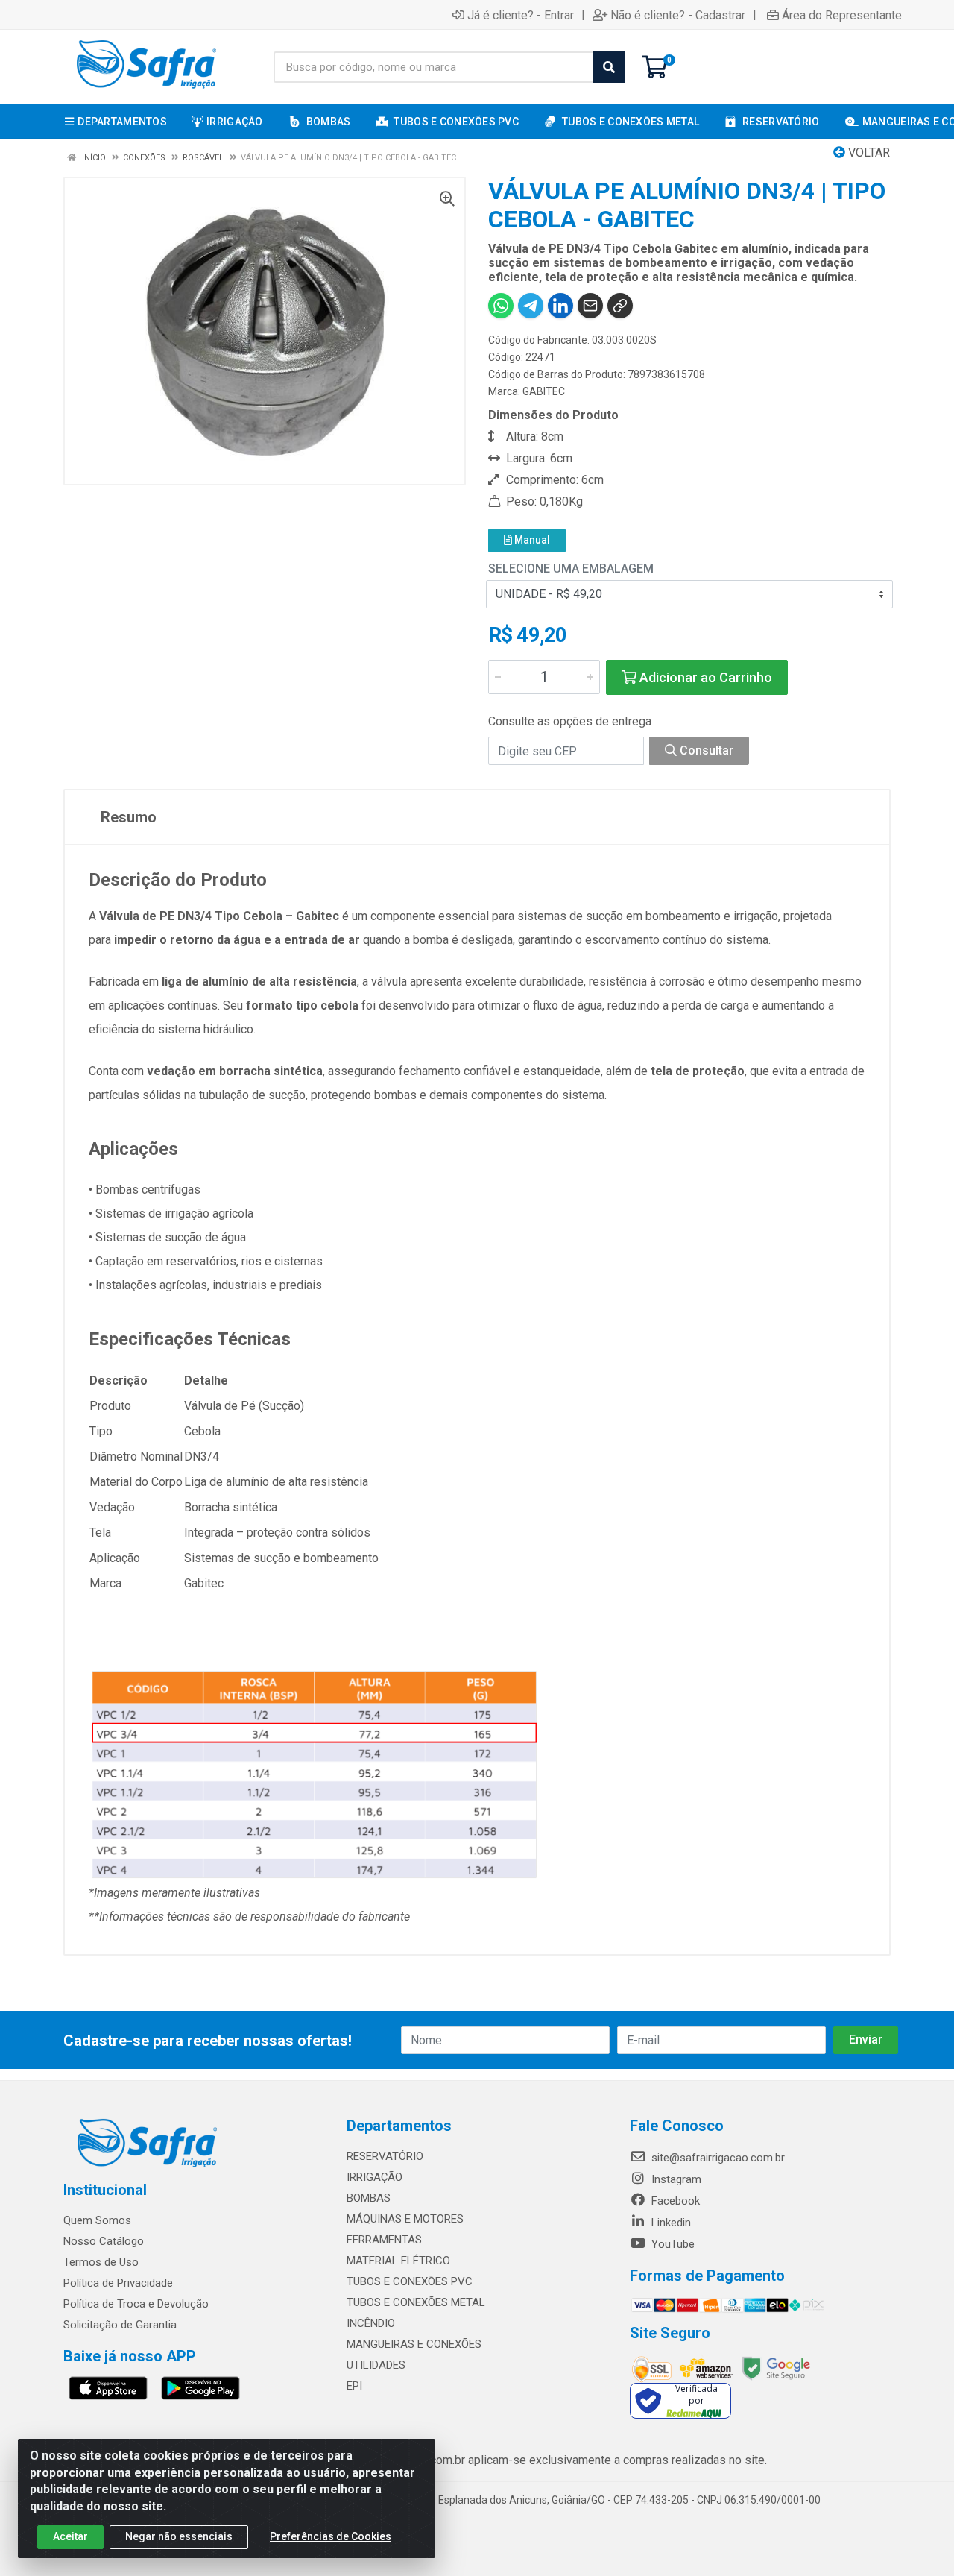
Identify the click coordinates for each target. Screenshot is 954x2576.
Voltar (868, 152)
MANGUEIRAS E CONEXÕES (414, 2344)
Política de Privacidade (118, 2283)
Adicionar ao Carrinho (704, 677)
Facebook (674, 2201)
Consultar (705, 750)
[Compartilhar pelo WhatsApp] (501, 306)
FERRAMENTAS (384, 2240)
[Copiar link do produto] (620, 306)
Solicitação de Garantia (120, 2325)
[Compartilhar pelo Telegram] (531, 306)
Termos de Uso (101, 2262)
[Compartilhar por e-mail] (590, 306)
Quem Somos (97, 2220)
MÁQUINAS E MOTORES (405, 2219)
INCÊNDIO (371, 2323)
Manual (531, 540)
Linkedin (670, 2223)
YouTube (672, 2244)
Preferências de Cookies (331, 2536)
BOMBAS (369, 2198)
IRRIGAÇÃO (375, 2177)
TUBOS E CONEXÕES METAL (416, 2302)
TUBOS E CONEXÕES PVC (410, 2281)
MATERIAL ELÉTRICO (398, 2261)
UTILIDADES (376, 2365)
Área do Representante (842, 15)
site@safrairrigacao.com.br (717, 2158)
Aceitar (70, 2536)
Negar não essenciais (179, 2536)
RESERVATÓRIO (385, 2156)
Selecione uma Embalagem (571, 569)
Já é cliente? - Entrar (521, 15)
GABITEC (544, 391)
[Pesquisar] (609, 67)
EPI (354, 2386)
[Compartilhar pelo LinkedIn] (560, 306)
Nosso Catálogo (104, 2241)
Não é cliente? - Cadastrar (678, 15)
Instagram (675, 2179)
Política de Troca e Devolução (136, 2304)
